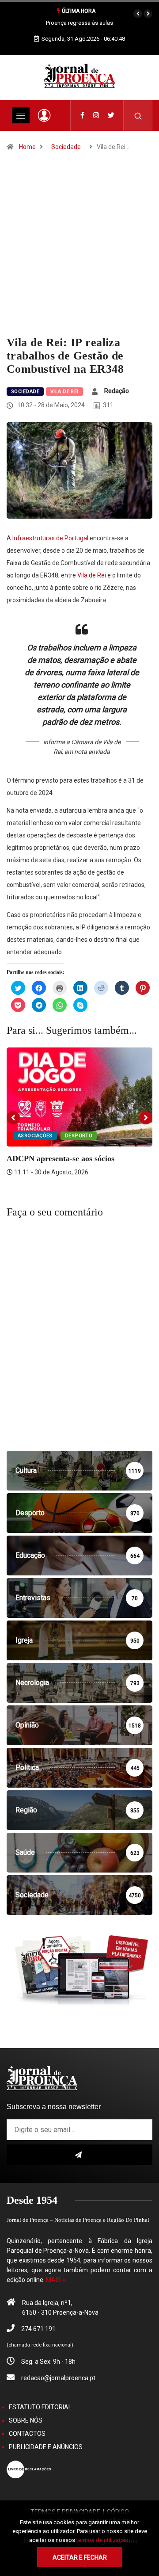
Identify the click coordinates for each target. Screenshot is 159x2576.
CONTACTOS (27, 2434)
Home (27, 147)
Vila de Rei (64, 392)
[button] (138, 14)
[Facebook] (82, 115)
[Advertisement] (79, 252)
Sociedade (66, 147)
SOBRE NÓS (26, 2420)
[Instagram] (96, 115)
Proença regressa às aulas (79, 23)
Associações (35, 1136)
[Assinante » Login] (44, 115)
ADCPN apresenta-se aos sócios (61, 1158)
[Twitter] (111, 115)
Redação (117, 391)
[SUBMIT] (79, 2155)
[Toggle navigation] (21, 115)
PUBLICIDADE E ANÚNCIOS (46, 2447)
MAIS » (56, 2280)
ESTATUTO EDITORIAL (40, 2407)
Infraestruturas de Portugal (50, 538)
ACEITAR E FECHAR (80, 2557)
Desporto (79, 1136)
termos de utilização (102, 2540)
